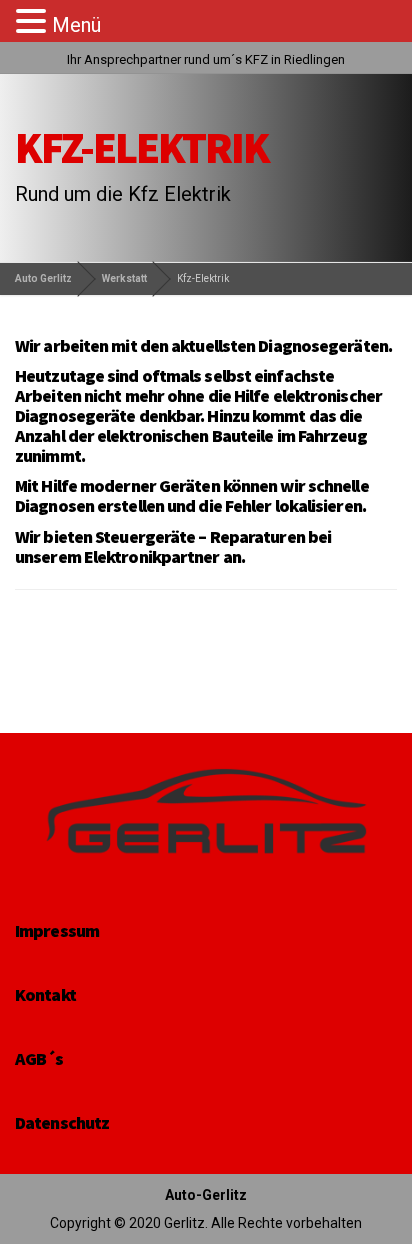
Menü (76, 25)
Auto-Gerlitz (206, 1195)
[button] (34, 22)
